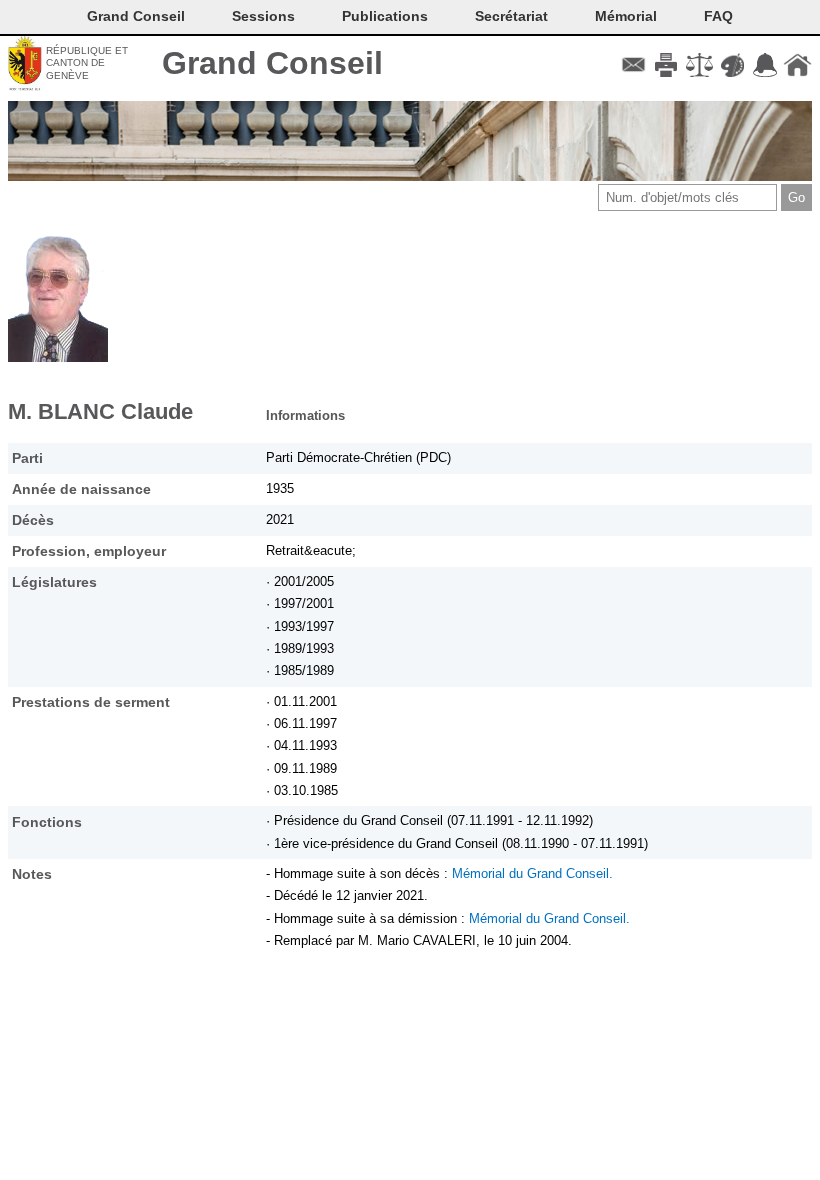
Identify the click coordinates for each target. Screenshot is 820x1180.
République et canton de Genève (87, 63)
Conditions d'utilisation (699, 65)
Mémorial (626, 16)
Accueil (797, 65)
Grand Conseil (272, 63)
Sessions (263, 16)
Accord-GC (764, 65)
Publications (385, 16)
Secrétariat (511, 16)
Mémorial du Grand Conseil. (532, 873)
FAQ (718, 16)
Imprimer (666, 65)
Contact (633, 65)
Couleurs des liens (732, 65)
